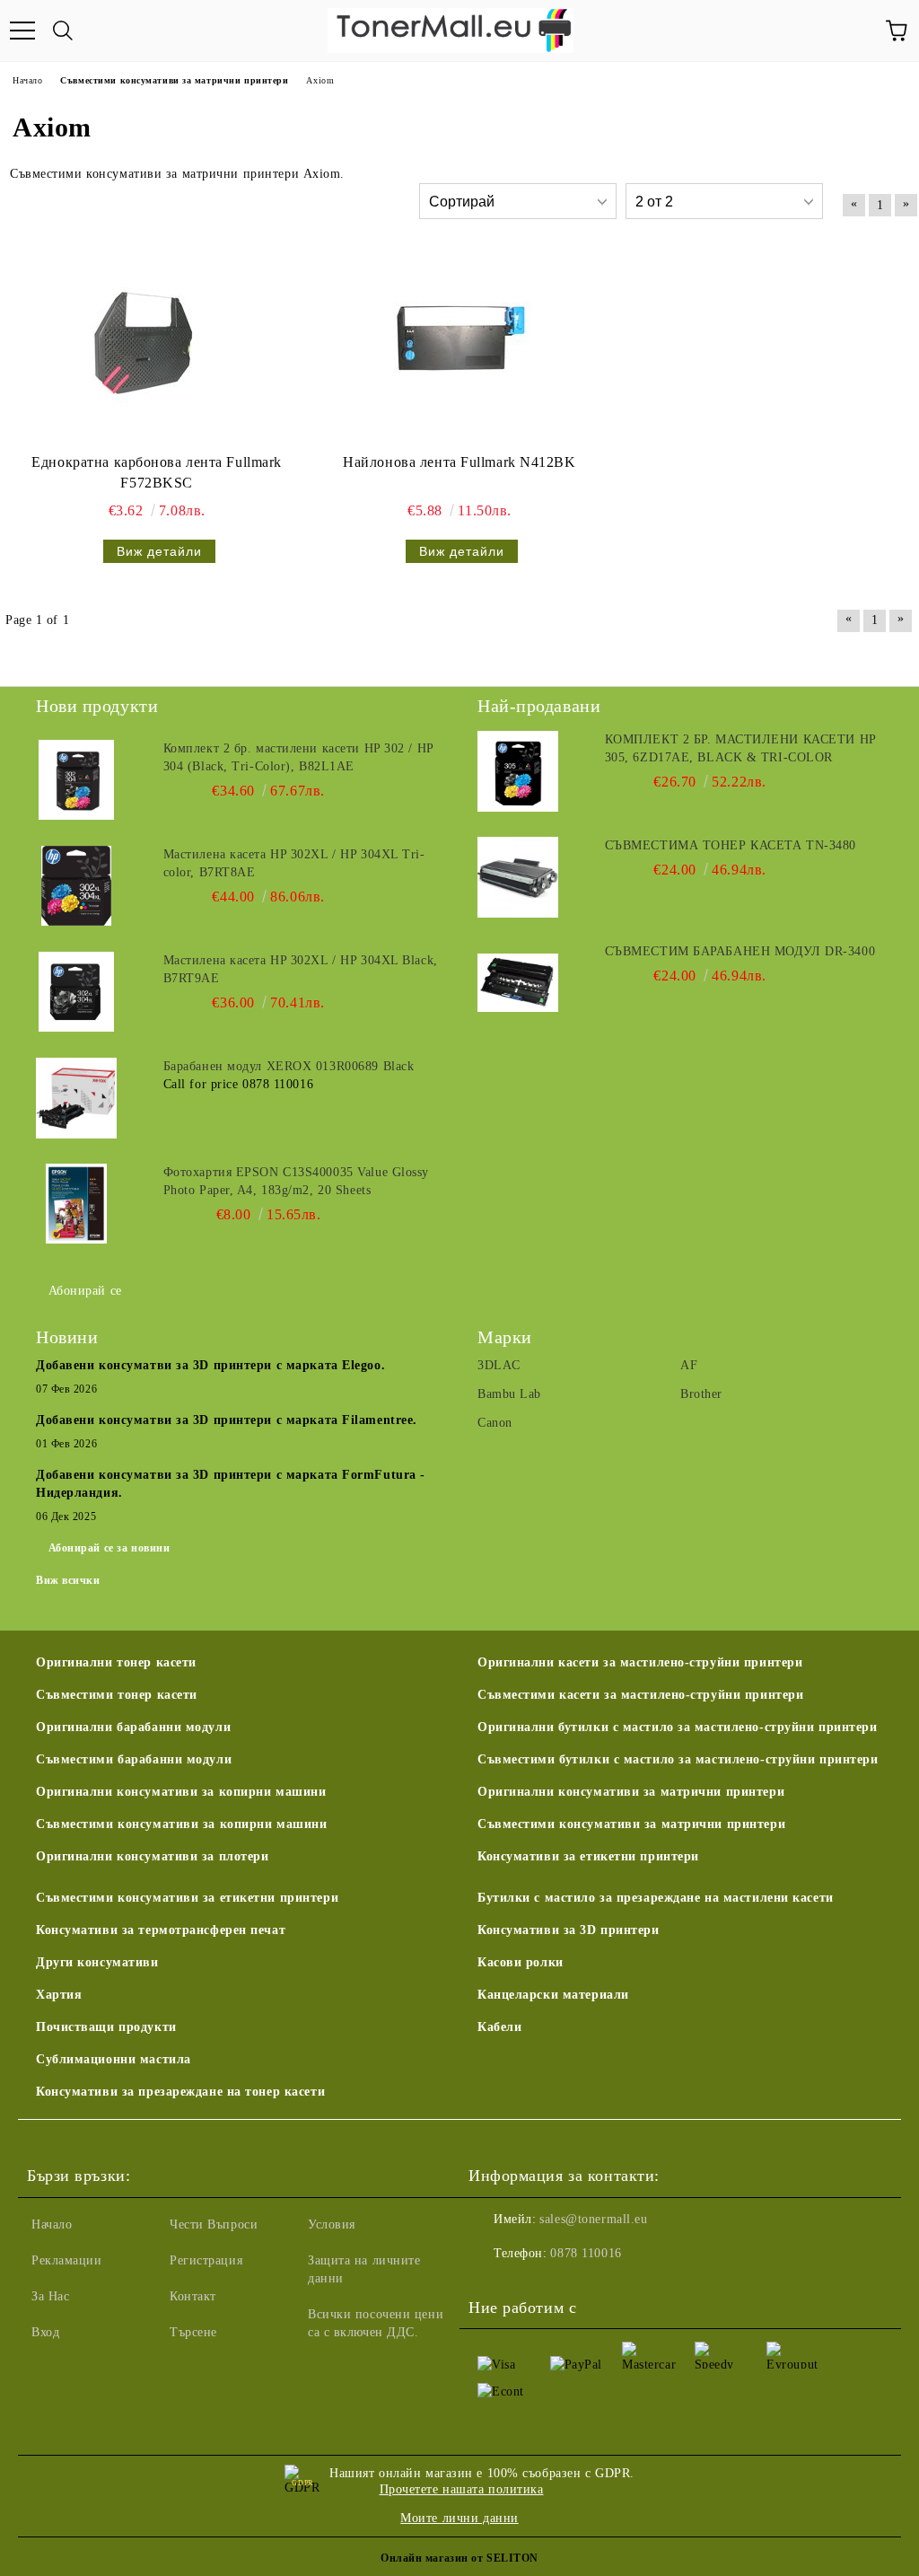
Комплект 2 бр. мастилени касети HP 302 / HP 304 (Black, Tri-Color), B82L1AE (298, 757)
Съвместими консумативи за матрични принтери (631, 1824)
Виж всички (68, 1580)
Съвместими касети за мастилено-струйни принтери (640, 1695)
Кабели (499, 2027)
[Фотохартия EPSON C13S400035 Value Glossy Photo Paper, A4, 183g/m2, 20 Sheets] (76, 1204)
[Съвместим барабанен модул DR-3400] (518, 983)
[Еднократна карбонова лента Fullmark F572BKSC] (151, 348)
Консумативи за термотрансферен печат (161, 1930)
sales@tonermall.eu (593, 2219)
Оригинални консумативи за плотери (152, 1856)
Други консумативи (97, 1962)
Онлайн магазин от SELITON (459, 2558)
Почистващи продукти (106, 2027)
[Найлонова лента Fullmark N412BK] (453, 348)
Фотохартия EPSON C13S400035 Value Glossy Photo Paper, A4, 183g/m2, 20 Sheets (296, 1181)
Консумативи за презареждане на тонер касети (180, 2092)
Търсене (193, 2332)
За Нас (50, 2296)
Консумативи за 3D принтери (569, 1930)
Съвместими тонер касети (117, 1695)
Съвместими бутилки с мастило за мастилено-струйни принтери (678, 1759)
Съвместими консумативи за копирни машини (181, 1824)
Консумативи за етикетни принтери (588, 1856)
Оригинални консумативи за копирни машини (181, 1792)
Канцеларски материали (553, 1995)
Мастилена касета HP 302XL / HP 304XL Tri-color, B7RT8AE (294, 863)
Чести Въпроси (214, 2224)
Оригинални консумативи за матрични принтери (631, 1792)
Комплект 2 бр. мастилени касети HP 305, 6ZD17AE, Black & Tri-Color (740, 748)
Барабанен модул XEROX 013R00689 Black (289, 1066)
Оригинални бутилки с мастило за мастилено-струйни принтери (677, 1727)
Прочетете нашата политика (462, 2489)
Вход (45, 2332)
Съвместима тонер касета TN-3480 (731, 845)
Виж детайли (159, 551)
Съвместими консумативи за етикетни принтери (187, 1898)
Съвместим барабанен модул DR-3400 (740, 951)
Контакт (193, 2296)
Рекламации (67, 2260)
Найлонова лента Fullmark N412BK (459, 462)
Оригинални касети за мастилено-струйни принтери (640, 1662)
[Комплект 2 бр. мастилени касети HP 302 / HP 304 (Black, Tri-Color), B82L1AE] (76, 780)
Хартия (59, 1995)
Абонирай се (85, 1291)
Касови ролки (521, 1962)
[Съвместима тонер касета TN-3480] (518, 877)
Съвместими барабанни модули (134, 1759)
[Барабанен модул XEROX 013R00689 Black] (76, 1098)
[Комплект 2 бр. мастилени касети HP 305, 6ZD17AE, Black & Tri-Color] (518, 771)
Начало (52, 2224)
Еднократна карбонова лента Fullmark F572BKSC (157, 472)
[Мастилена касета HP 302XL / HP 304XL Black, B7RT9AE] (76, 992)
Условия (332, 2224)
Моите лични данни (459, 2518)
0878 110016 (586, 2253)
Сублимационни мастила (114, 2059)
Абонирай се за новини (109, 1548)
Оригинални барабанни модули (133, 1727)
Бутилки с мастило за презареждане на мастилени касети (656, 1898)
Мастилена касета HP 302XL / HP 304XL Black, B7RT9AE (301, 969)
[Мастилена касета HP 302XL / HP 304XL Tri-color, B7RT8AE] (76, 886)
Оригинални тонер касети (116, 1662)
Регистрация (206, 2260)
